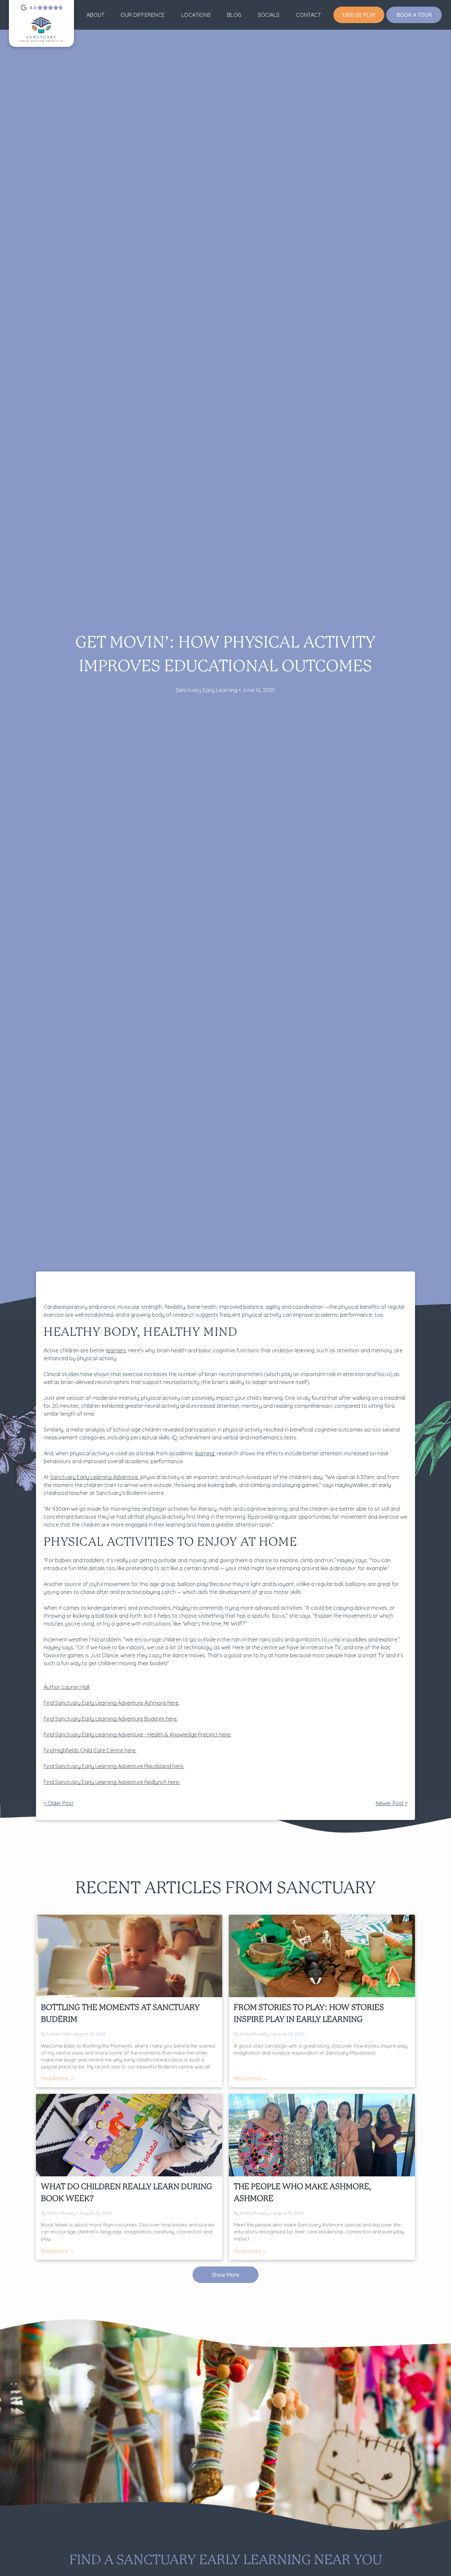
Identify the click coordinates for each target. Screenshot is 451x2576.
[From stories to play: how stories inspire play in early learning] (322, 1956)
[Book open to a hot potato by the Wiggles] (129, 2135)
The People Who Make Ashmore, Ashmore (302, 2193)
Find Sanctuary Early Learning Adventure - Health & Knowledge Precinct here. (137, 1734)
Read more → (58, 2078)
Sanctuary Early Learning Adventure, (95, 1477)
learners (116, 1350)
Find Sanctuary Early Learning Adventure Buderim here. (111, 1719)
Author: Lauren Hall (67, 1687)
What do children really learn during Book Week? (127, 2193)
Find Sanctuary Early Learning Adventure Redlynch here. (112, 1782)
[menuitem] (95, 15)
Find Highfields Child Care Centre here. (90, 1750)
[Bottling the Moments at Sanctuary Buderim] (129, 1956)
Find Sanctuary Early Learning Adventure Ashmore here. (111, 1703)
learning (205, 1453)
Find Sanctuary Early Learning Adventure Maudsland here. (114, 1766)
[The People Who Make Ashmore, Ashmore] (322, 2135)
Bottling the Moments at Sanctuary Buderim (120, 2014)
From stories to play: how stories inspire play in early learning (309, 2014)
